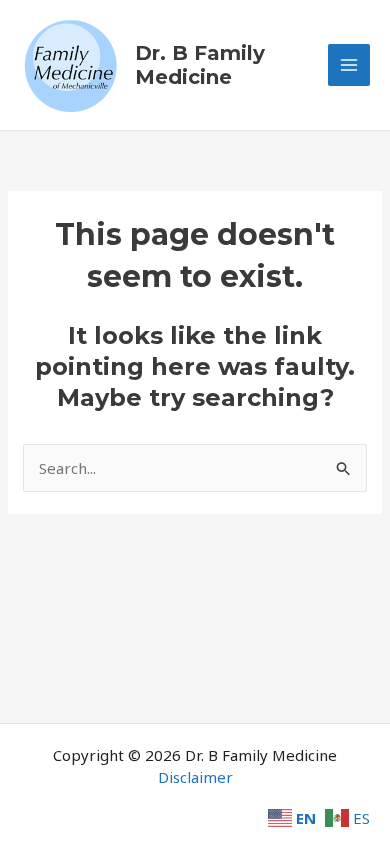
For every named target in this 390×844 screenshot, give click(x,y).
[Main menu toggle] (349, 65)
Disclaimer (195, 777)
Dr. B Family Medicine (200, 65)
